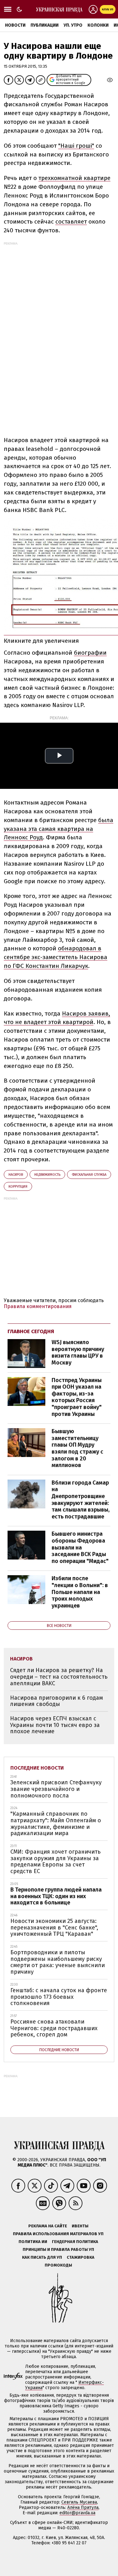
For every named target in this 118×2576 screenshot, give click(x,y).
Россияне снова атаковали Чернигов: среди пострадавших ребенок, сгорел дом (54, 2028)
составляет (71, 222)
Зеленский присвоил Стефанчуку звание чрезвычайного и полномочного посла (56, 1789)
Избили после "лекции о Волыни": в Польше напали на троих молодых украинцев (80, 1592)
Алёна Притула (83, 2507)
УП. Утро (73, 25)
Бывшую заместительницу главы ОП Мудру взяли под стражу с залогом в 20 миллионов (77, 1448)
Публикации (45, 25)
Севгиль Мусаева (79, 2502)
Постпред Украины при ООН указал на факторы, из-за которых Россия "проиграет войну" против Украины (77, 1397)
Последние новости (37, 1768)
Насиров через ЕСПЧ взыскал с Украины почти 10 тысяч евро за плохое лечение (55, 1725)
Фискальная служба (89, 1175)
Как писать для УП (42, 2257)
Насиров (16, 1175)
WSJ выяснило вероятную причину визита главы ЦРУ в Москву (78, 1352)
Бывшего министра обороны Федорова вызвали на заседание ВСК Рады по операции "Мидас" (80, 1547)
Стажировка (81, 2257)
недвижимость (47, 1175)
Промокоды (58, 2265)
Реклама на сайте (48, 2226)
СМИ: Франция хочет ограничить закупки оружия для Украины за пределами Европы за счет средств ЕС (56, 1861)
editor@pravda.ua (77, 2513)
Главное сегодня (31, 1331)
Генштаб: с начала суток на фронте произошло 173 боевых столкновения (59, 1997)
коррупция (18, 1187)
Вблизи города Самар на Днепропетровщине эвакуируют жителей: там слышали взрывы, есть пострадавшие (81, 1500)
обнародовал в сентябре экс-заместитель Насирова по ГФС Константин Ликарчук (56, 957)
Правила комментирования (38, 1306)
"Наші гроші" (76, 146)
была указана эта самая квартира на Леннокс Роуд (59, 829)
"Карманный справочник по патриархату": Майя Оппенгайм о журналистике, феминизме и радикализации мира (56, 1824)
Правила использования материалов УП (58, 2234)
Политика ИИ (33, 2242)
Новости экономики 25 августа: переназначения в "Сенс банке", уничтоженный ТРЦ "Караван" (54, 1927)
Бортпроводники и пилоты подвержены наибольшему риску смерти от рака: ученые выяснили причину (58, 1962)
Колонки (98, 25)
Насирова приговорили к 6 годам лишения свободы (56, 1701)
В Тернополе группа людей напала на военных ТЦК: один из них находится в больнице (56, 1896)
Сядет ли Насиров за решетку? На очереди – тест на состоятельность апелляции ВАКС (59, 1677)
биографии (90, 653)
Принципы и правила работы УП (58, 2249)
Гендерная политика (75, 2242)
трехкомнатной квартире (74, 178)
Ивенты (80, 2226)
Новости (15, 25)
